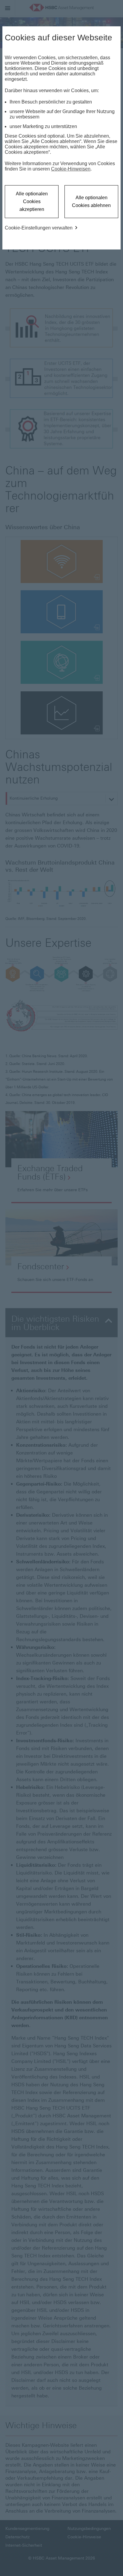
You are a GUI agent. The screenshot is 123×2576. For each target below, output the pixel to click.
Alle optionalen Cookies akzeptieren (32, 201)
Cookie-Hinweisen (71, 169)
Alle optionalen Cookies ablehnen (91, 201)
